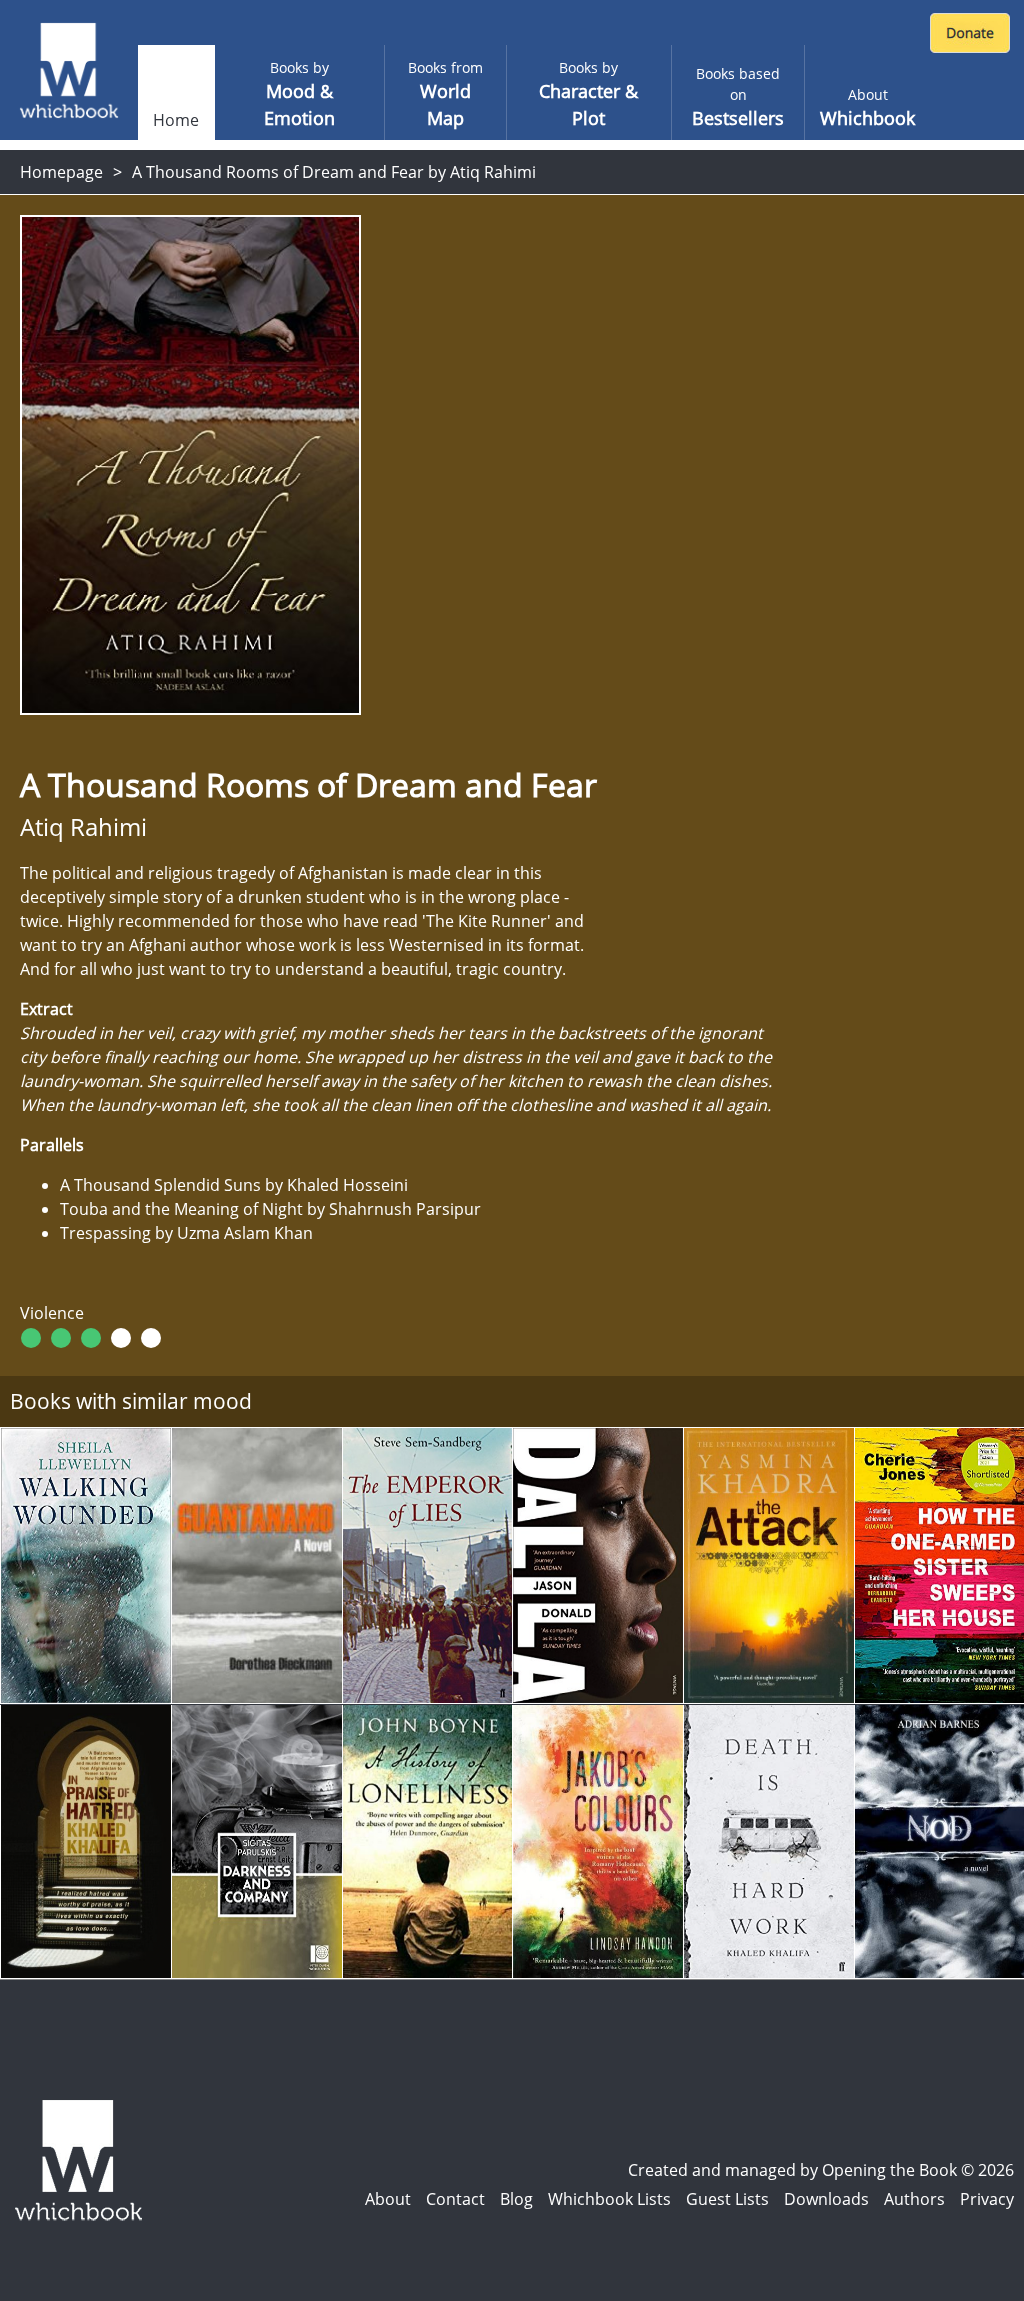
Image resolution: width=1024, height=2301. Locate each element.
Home (176, 120)
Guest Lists (727, 2199)
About (388, 2199)
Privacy (987, 2199)
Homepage (61, 172)
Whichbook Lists (609, 2199)
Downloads (826, 2199)
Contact (455, 2199)
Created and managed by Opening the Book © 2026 (821, 2170)
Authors (914, 2199)
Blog (516, 2199)
